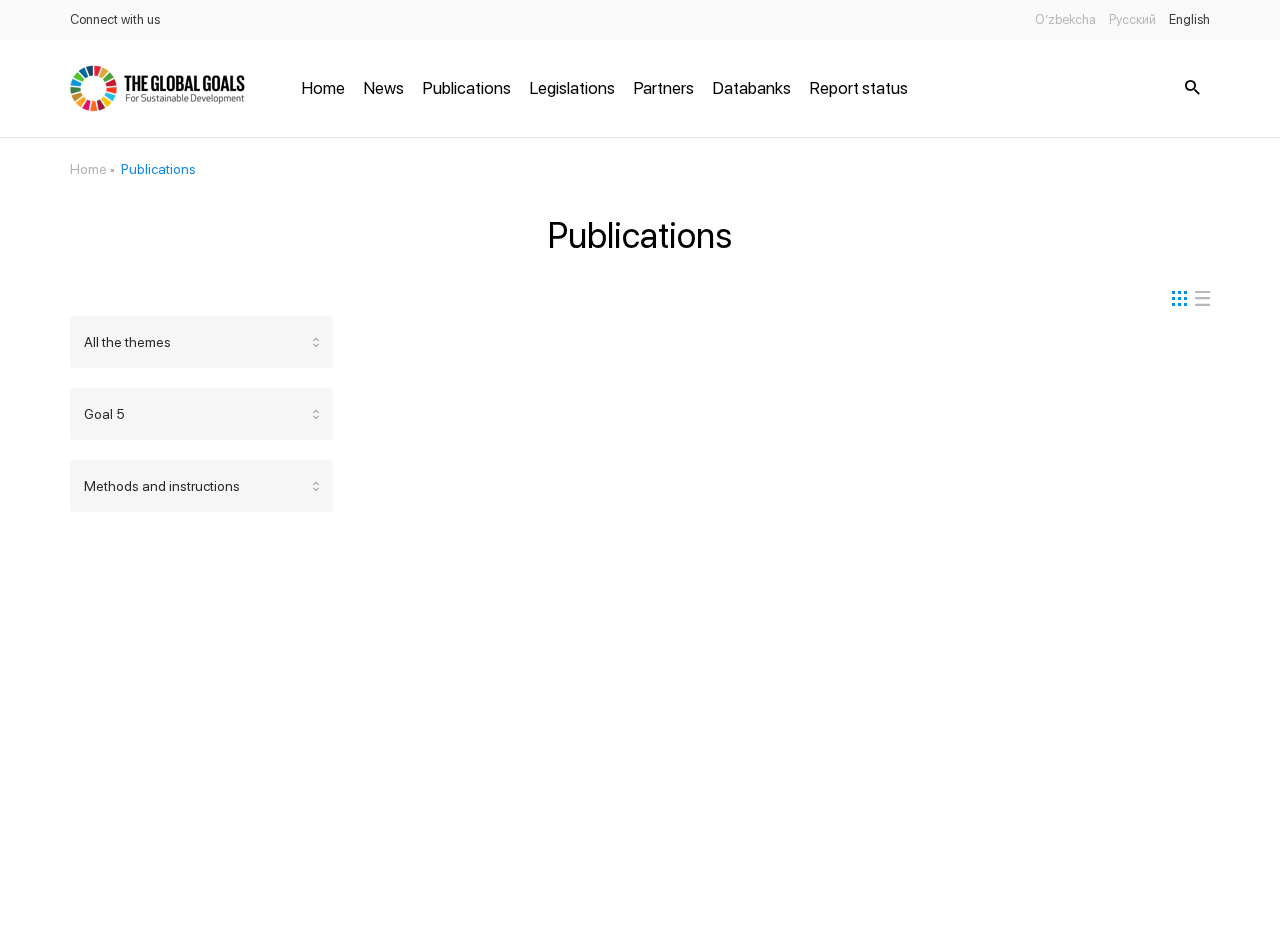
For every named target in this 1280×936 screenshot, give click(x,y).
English (1189, 19)
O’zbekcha (1065, 19)
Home (323, 88)
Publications (467, 88)
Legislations (572, 88)
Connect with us (115, 19)
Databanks (752, 88)
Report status (859, 88)
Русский (1132, 19)
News (384, 88)
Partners (664, 88)
